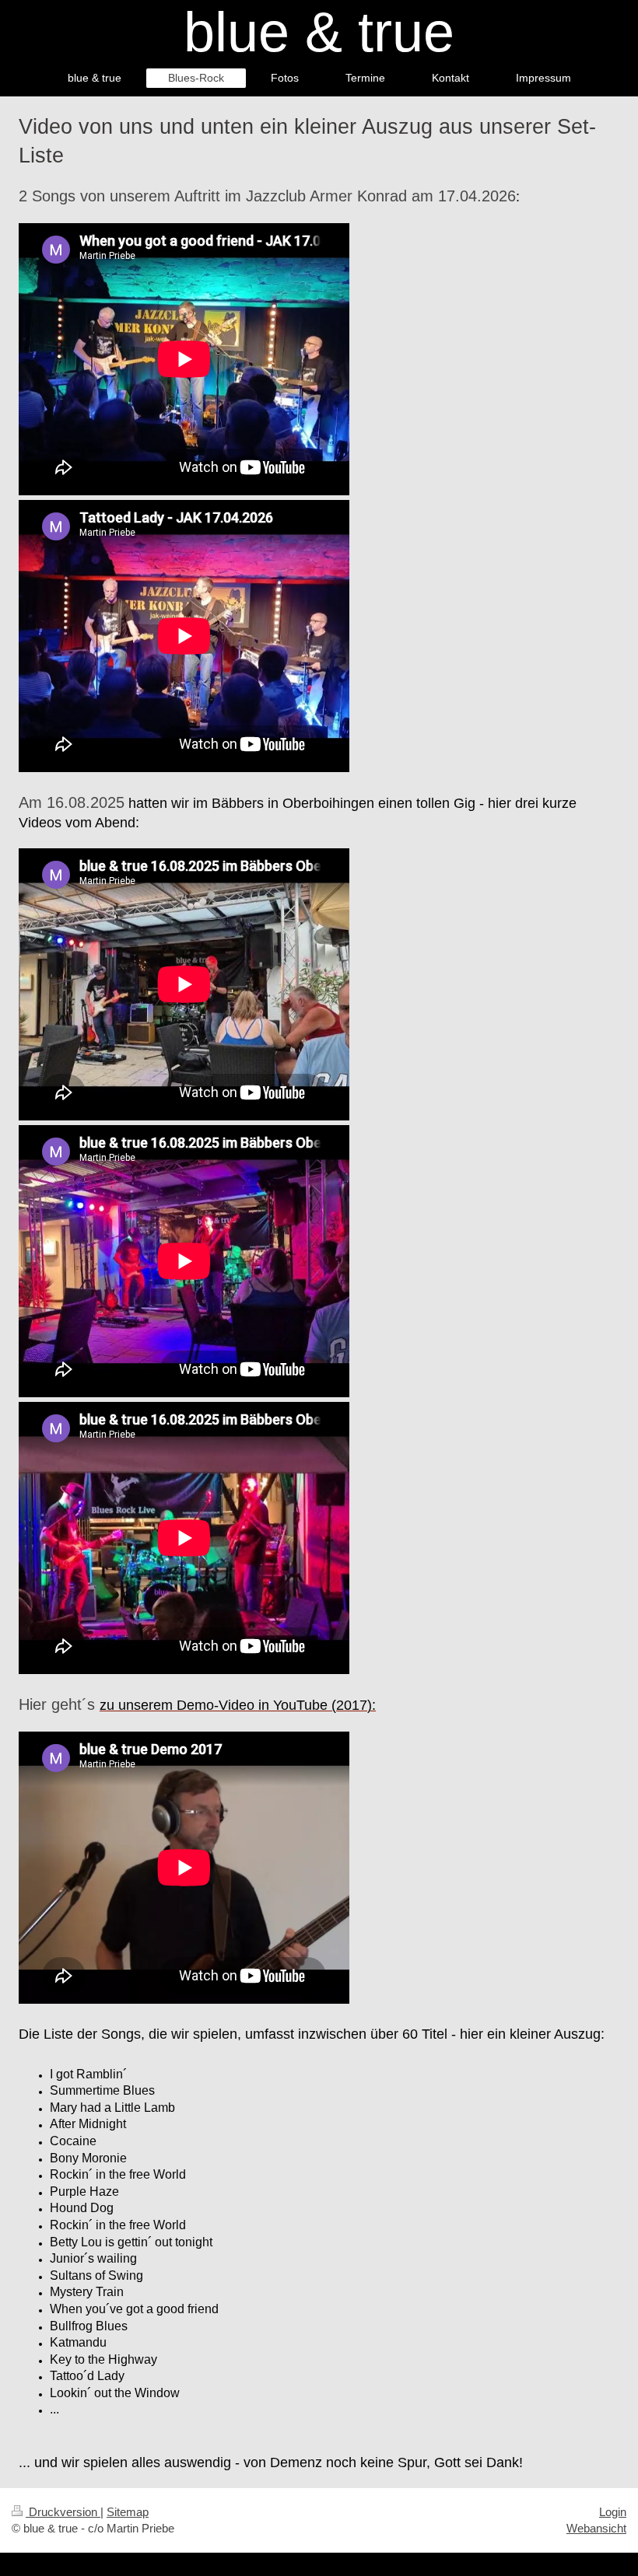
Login (613, 2512)
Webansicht (596, 2528)
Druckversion (63, 2512)
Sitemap (128, 2512)
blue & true (319, 32)
